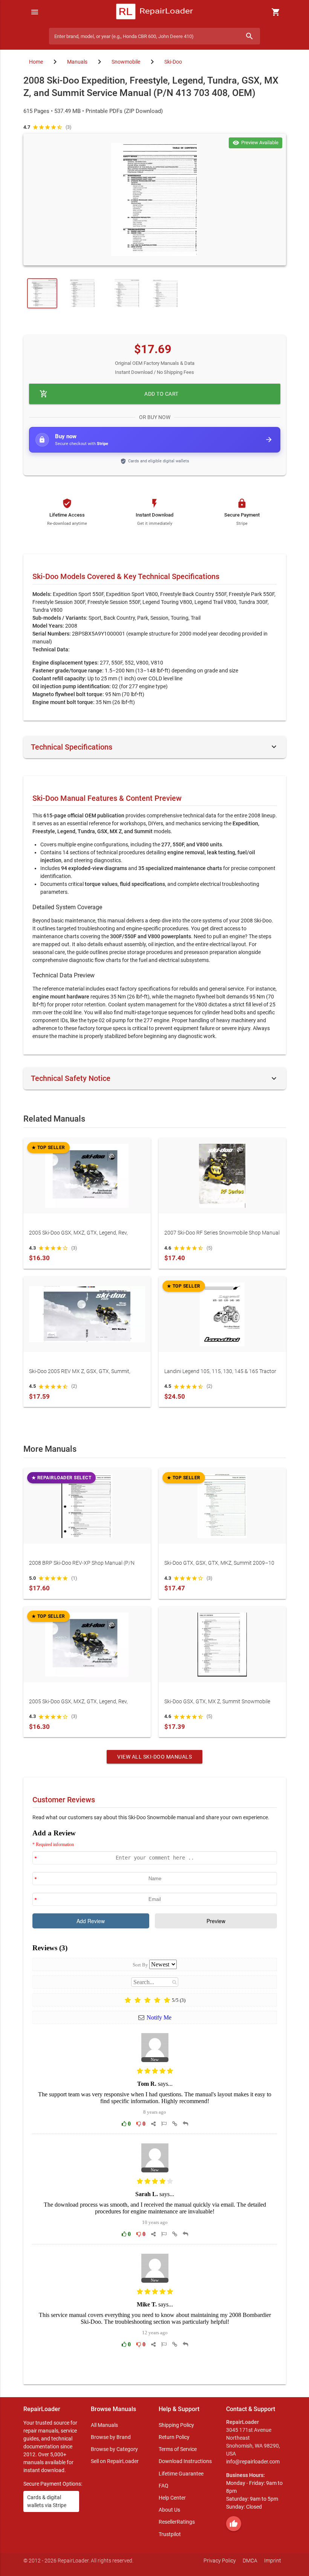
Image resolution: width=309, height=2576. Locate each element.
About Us (169, 2510)
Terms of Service (178, 2449)
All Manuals (104, 2425)
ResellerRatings (177, 2522)
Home (36, 62)
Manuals (77, 62)
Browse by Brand (111, 2437)
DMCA (250, 2561)
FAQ (164, 2486)
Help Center (172, 2498)
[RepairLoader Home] (155, 12)
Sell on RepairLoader (115, 2461)
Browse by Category (114, 2449)
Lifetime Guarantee (181, 2474)
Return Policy (174, 2437)
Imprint (273, 2561)
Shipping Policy (176, 2425)
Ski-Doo (173, 62)
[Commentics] (155, 2101)
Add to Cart (109, 394)
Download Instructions (185, 2461)
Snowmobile (126, 62)
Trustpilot (170, 2534)
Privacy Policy (220, 2561)
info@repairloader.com (253, 2462)
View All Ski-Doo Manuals (154, 1757)
